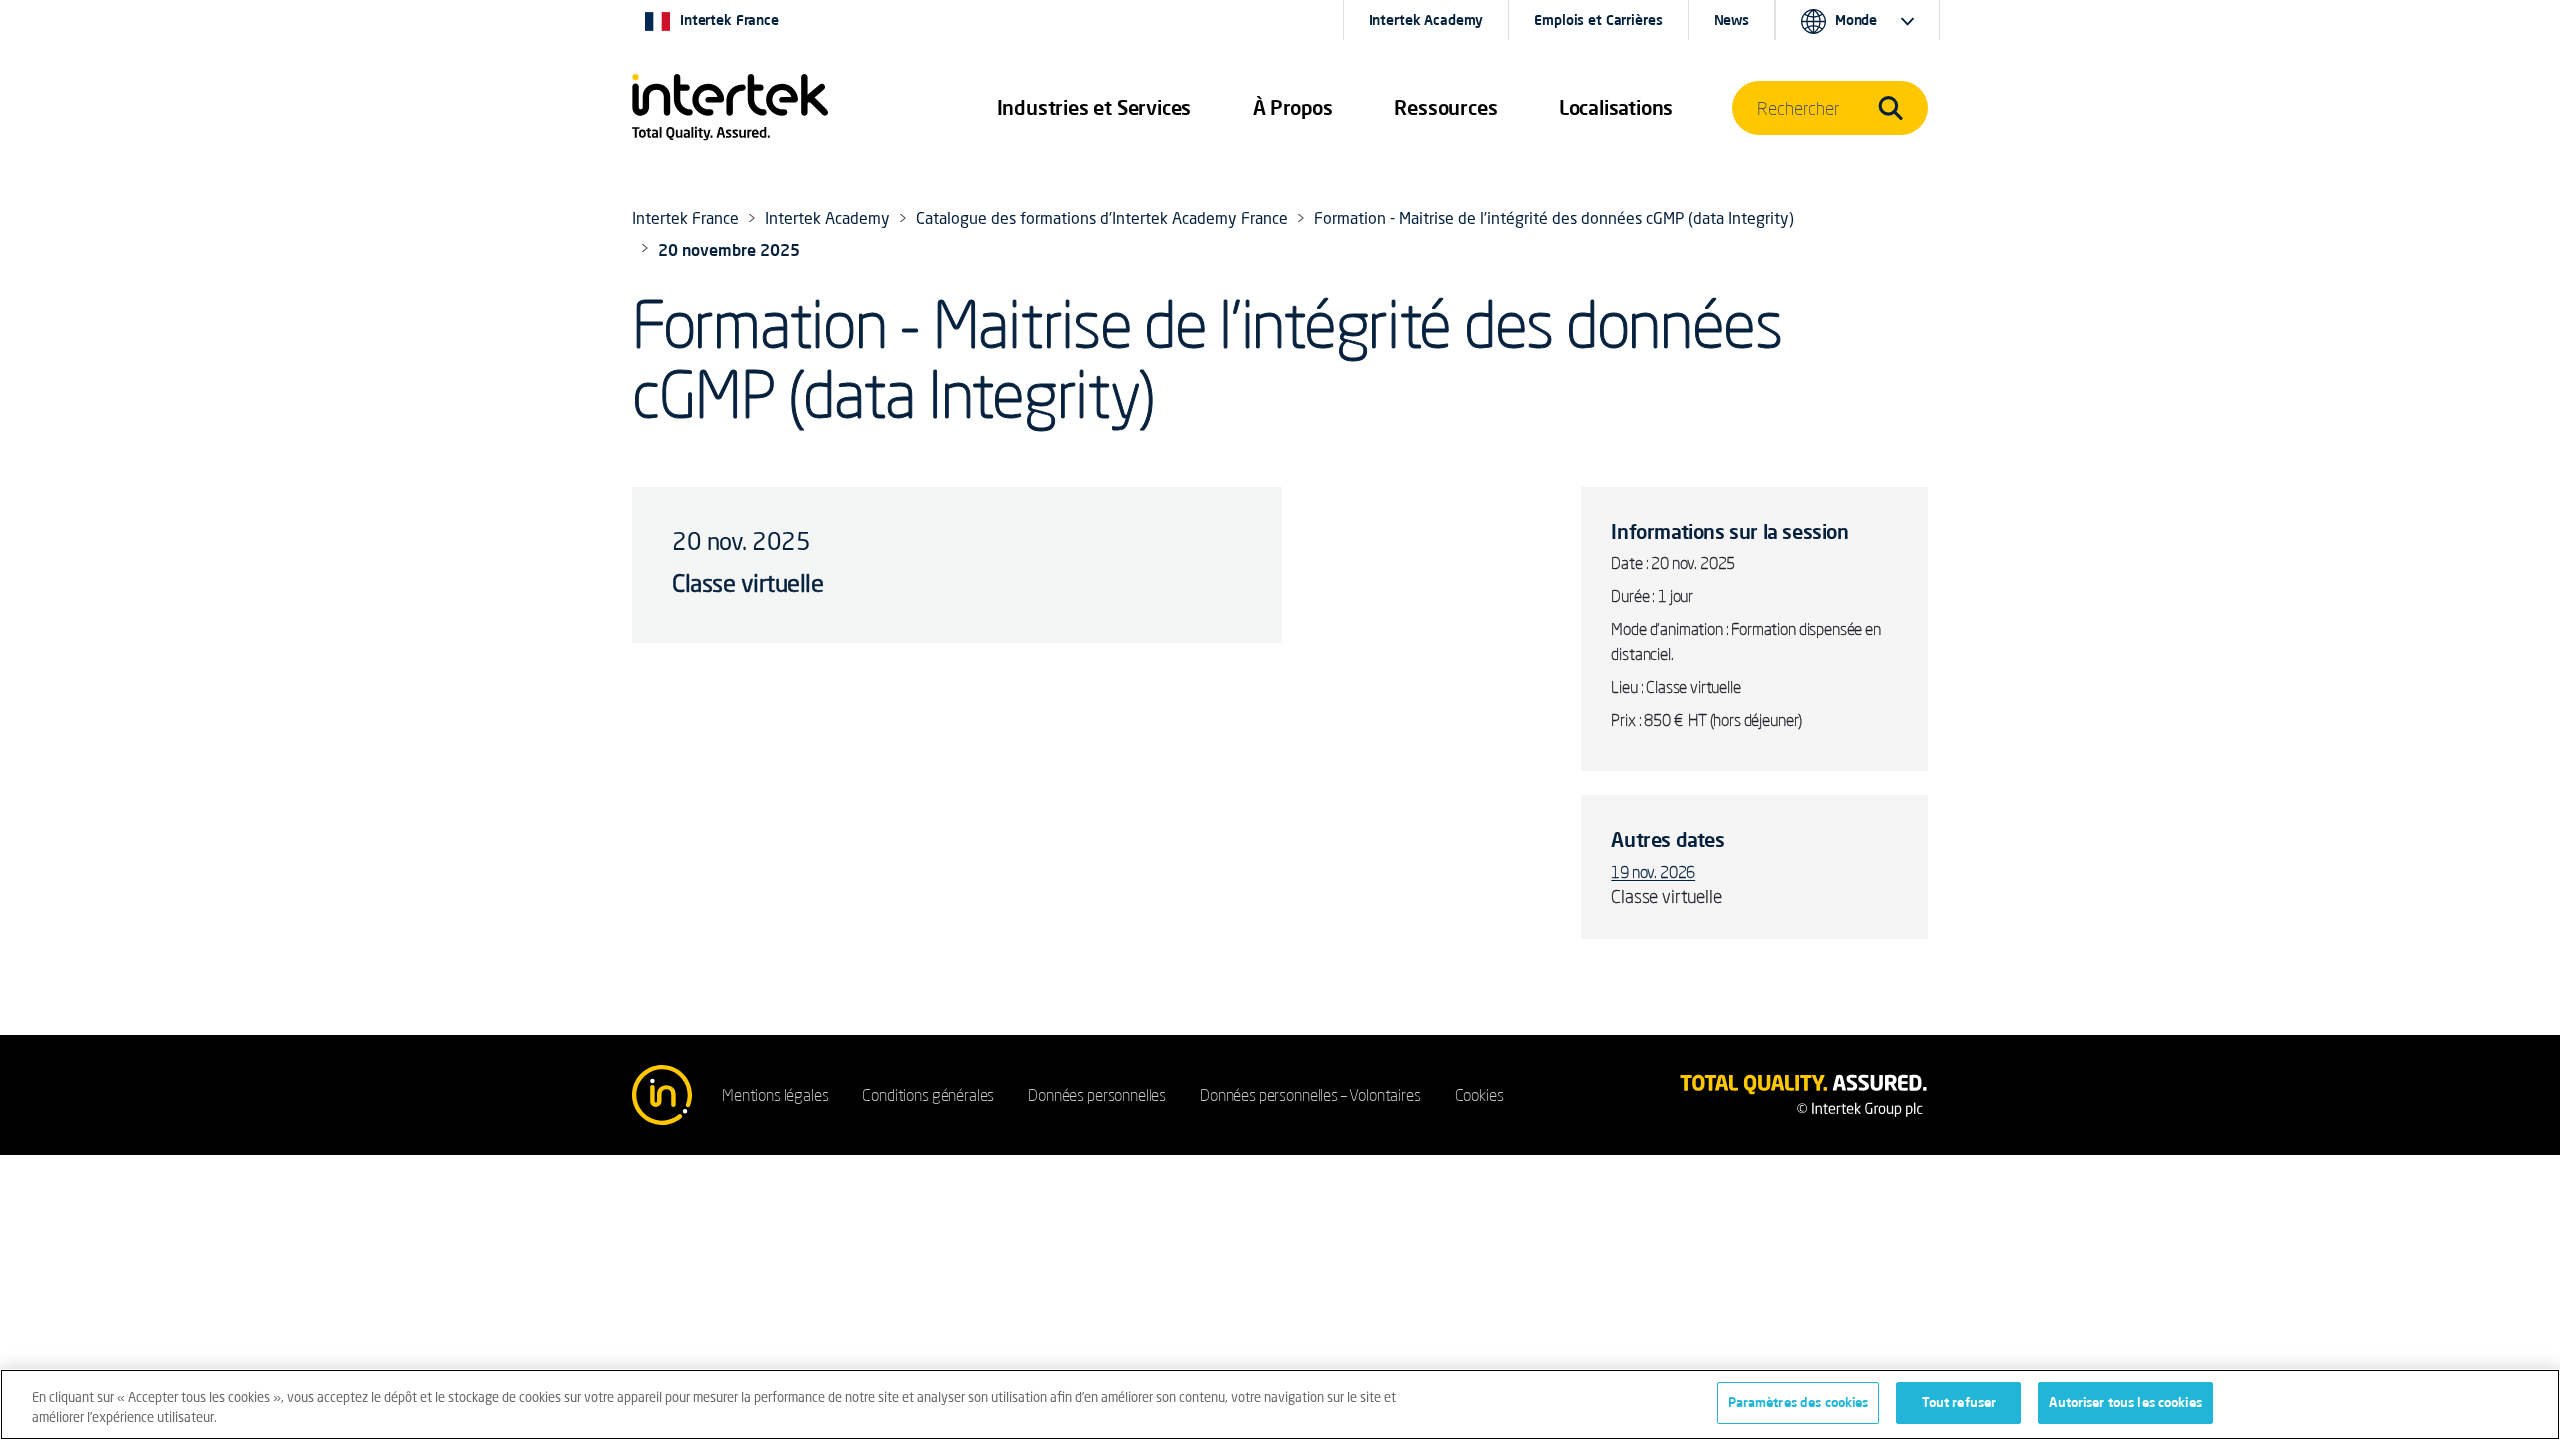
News (1731, 20)
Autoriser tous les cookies (2125, 1402)
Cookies (1479, 1095)
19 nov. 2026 (1653, 872)
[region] (1280, 1404)
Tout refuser (1959, 1402)
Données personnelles (1097, 1095)
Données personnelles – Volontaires (1310, 1095)
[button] (1094, 108)
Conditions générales (928, 1095)
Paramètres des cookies (1798, 1402)
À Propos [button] (1293, 107)
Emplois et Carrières (1598, 20)
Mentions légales (775, 1095)
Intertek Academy (1426, 20)
